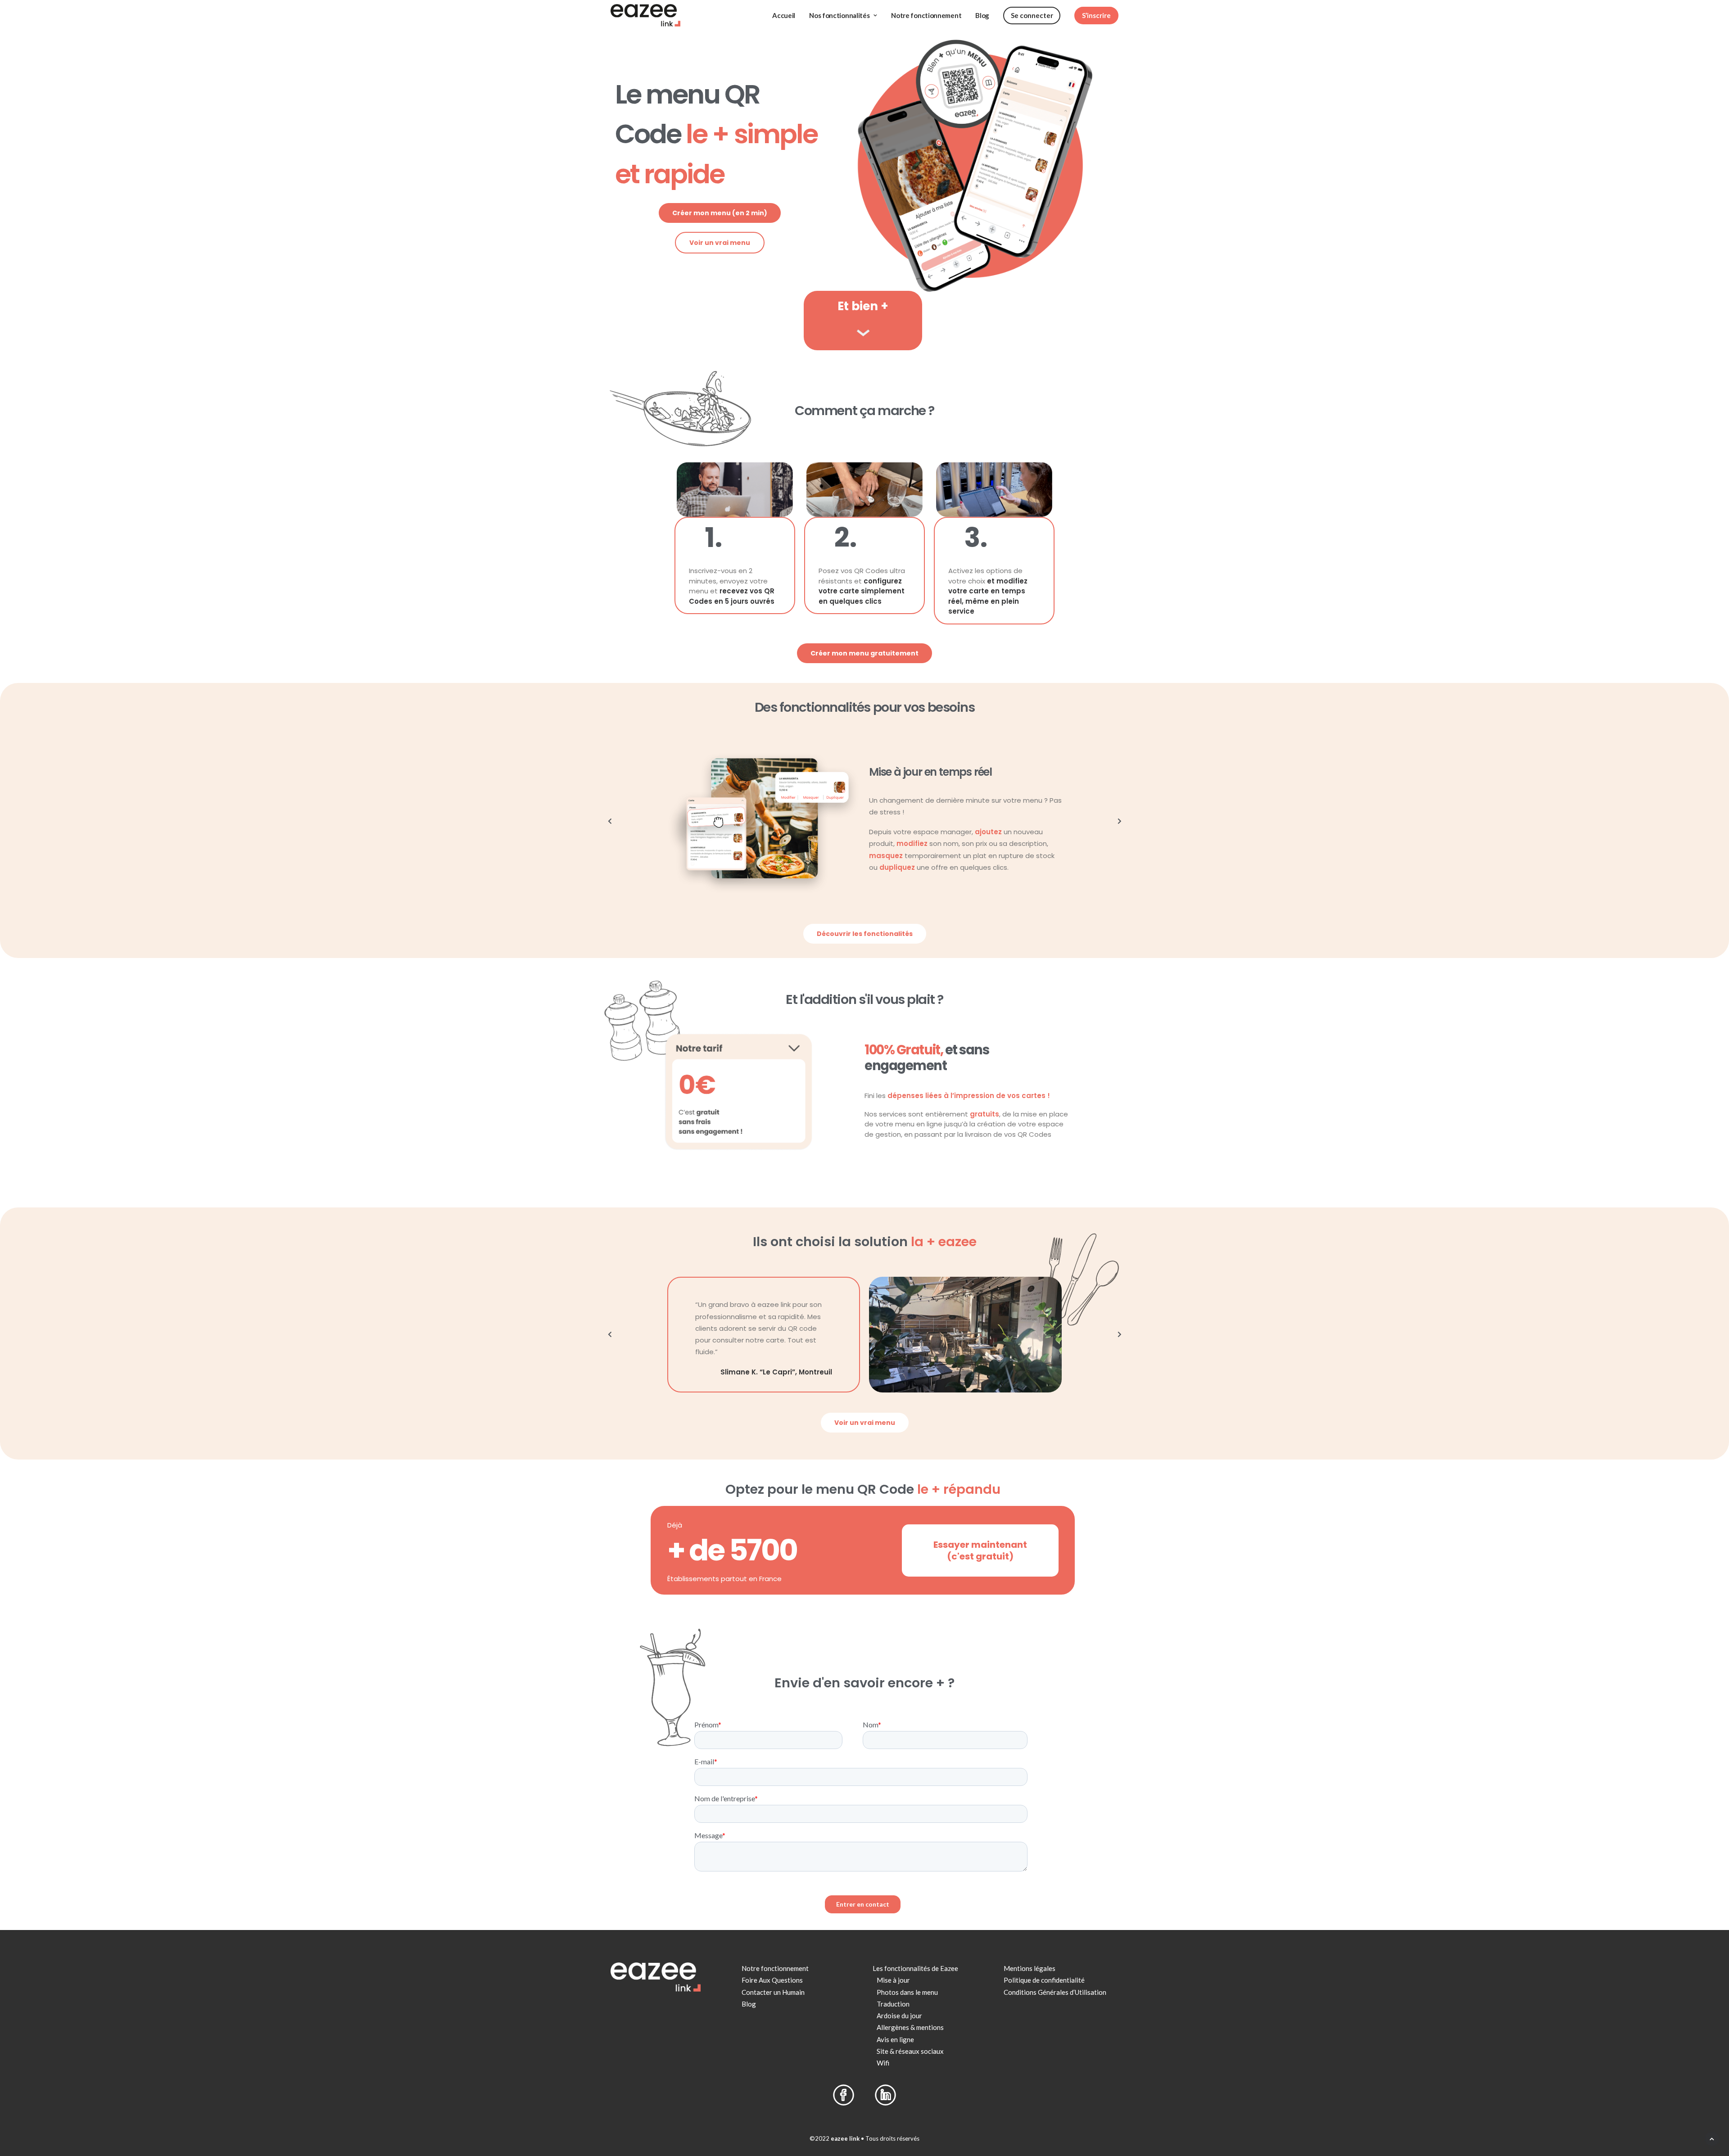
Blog (982, 15)
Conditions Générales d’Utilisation (1055, 1992)
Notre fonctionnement (926, 15)
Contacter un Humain (773, 1992)
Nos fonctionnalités (839, 15)
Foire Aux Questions (772, 1980)
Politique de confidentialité (1044, 1980)
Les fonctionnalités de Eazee (915, 1968)
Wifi (883, 2063)
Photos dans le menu (907, 1992)
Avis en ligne (895, 2039)
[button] (610, 821)
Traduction (893, 2004)
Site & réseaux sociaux (910, 2051)
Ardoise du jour (899, 2016)
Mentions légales (1030, 1968)
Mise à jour (893, 1980)
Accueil (784, 15)
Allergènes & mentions (910, 2027)
